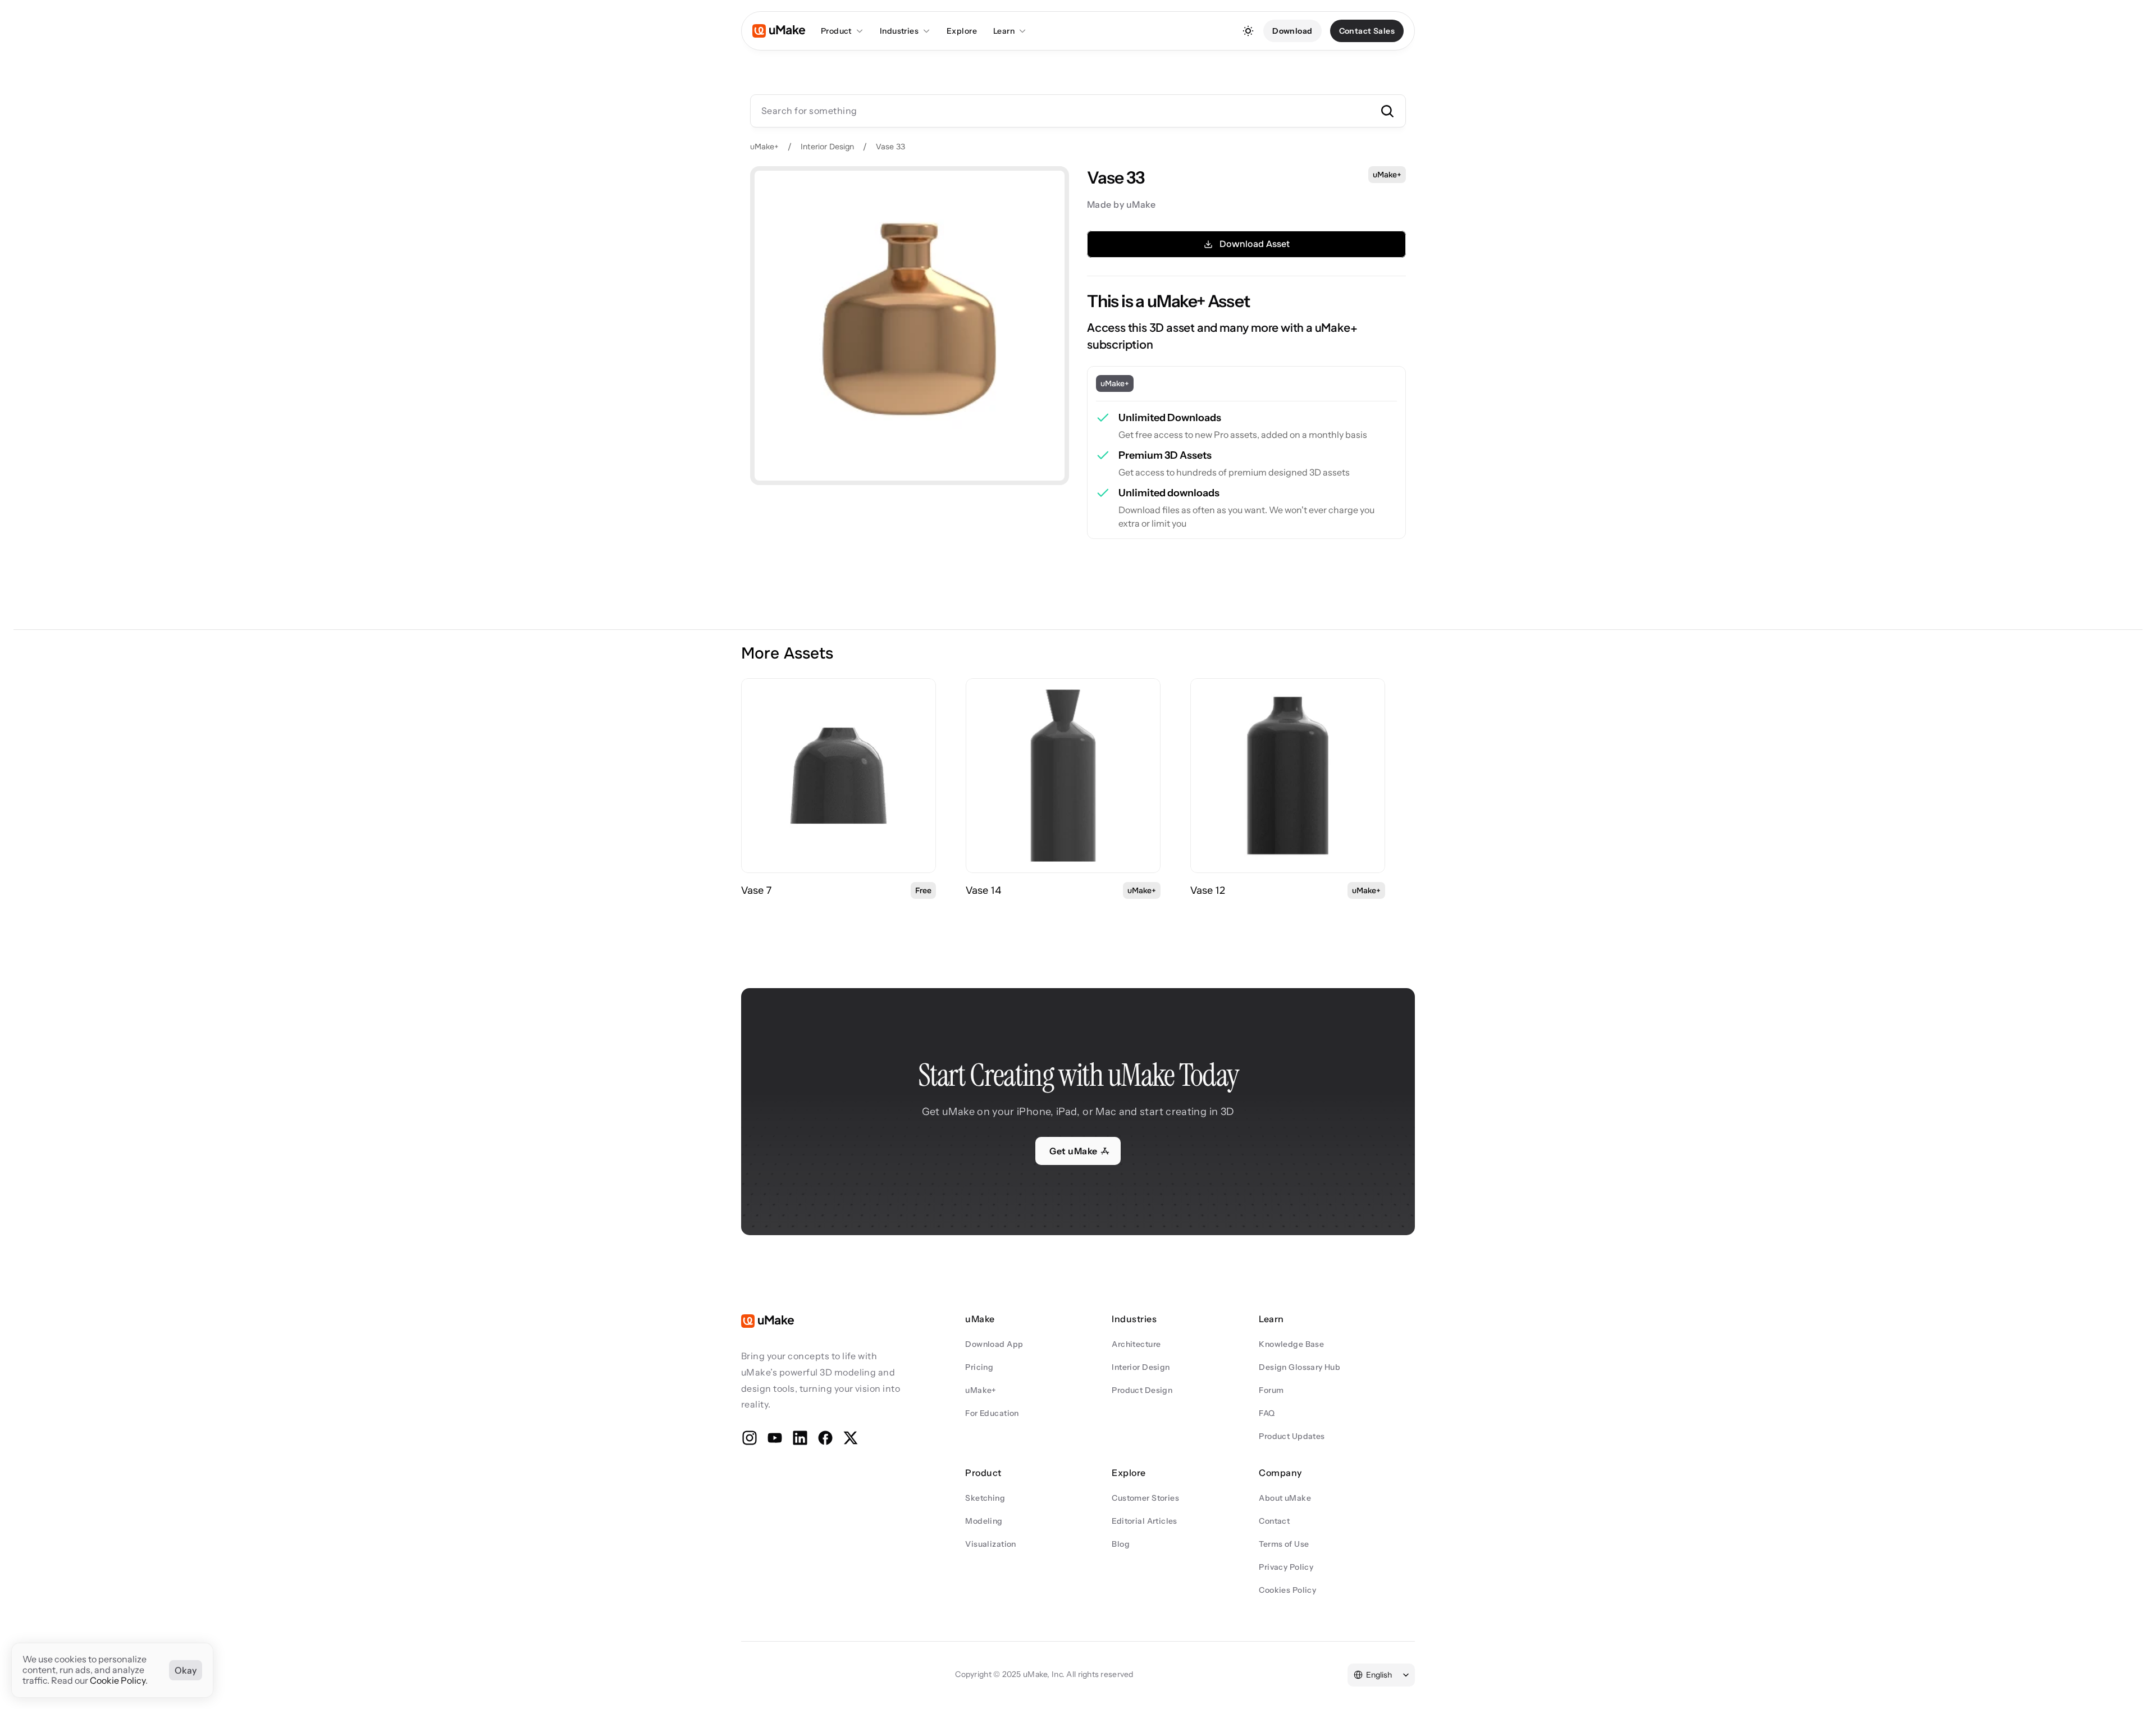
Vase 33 (890, 147)
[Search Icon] (1078, 111)
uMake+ (764, 147)
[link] (839, 776)
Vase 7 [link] (756, 890)
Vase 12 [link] (1208, 890)
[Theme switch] (1248, 31)
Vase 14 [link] (983, 890)
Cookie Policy (118, 1681)
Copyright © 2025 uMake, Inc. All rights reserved (1044, 1674)
